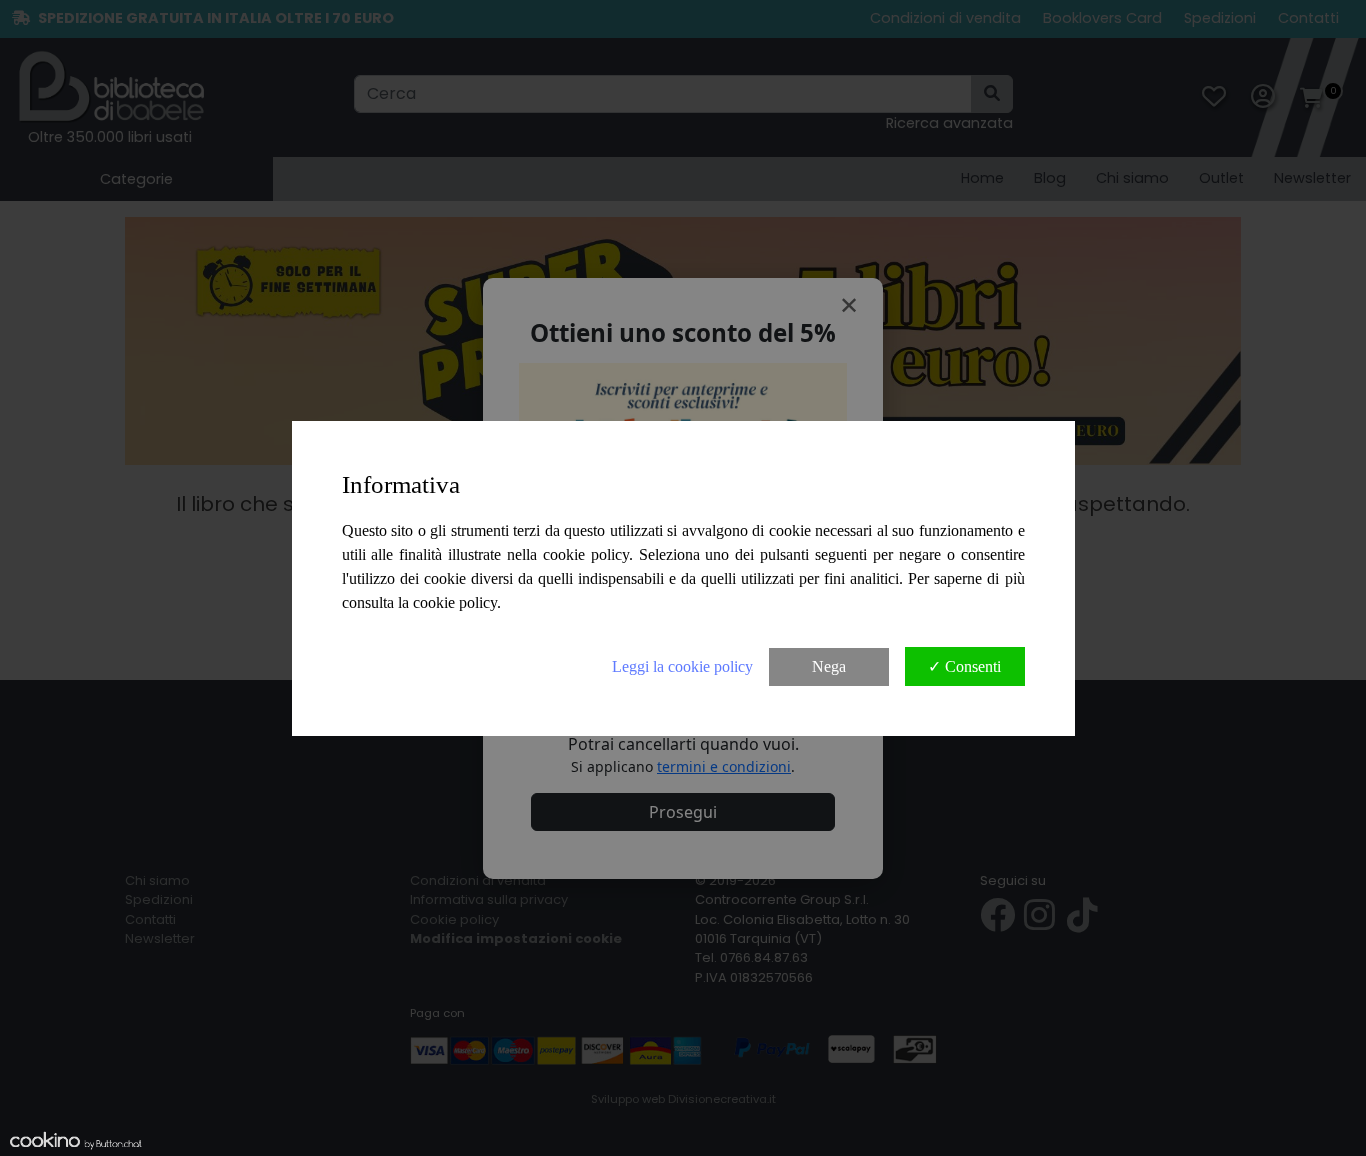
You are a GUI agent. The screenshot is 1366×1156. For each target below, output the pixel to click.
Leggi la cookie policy (682, 666)
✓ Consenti (964, 666)
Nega (829, 666)
